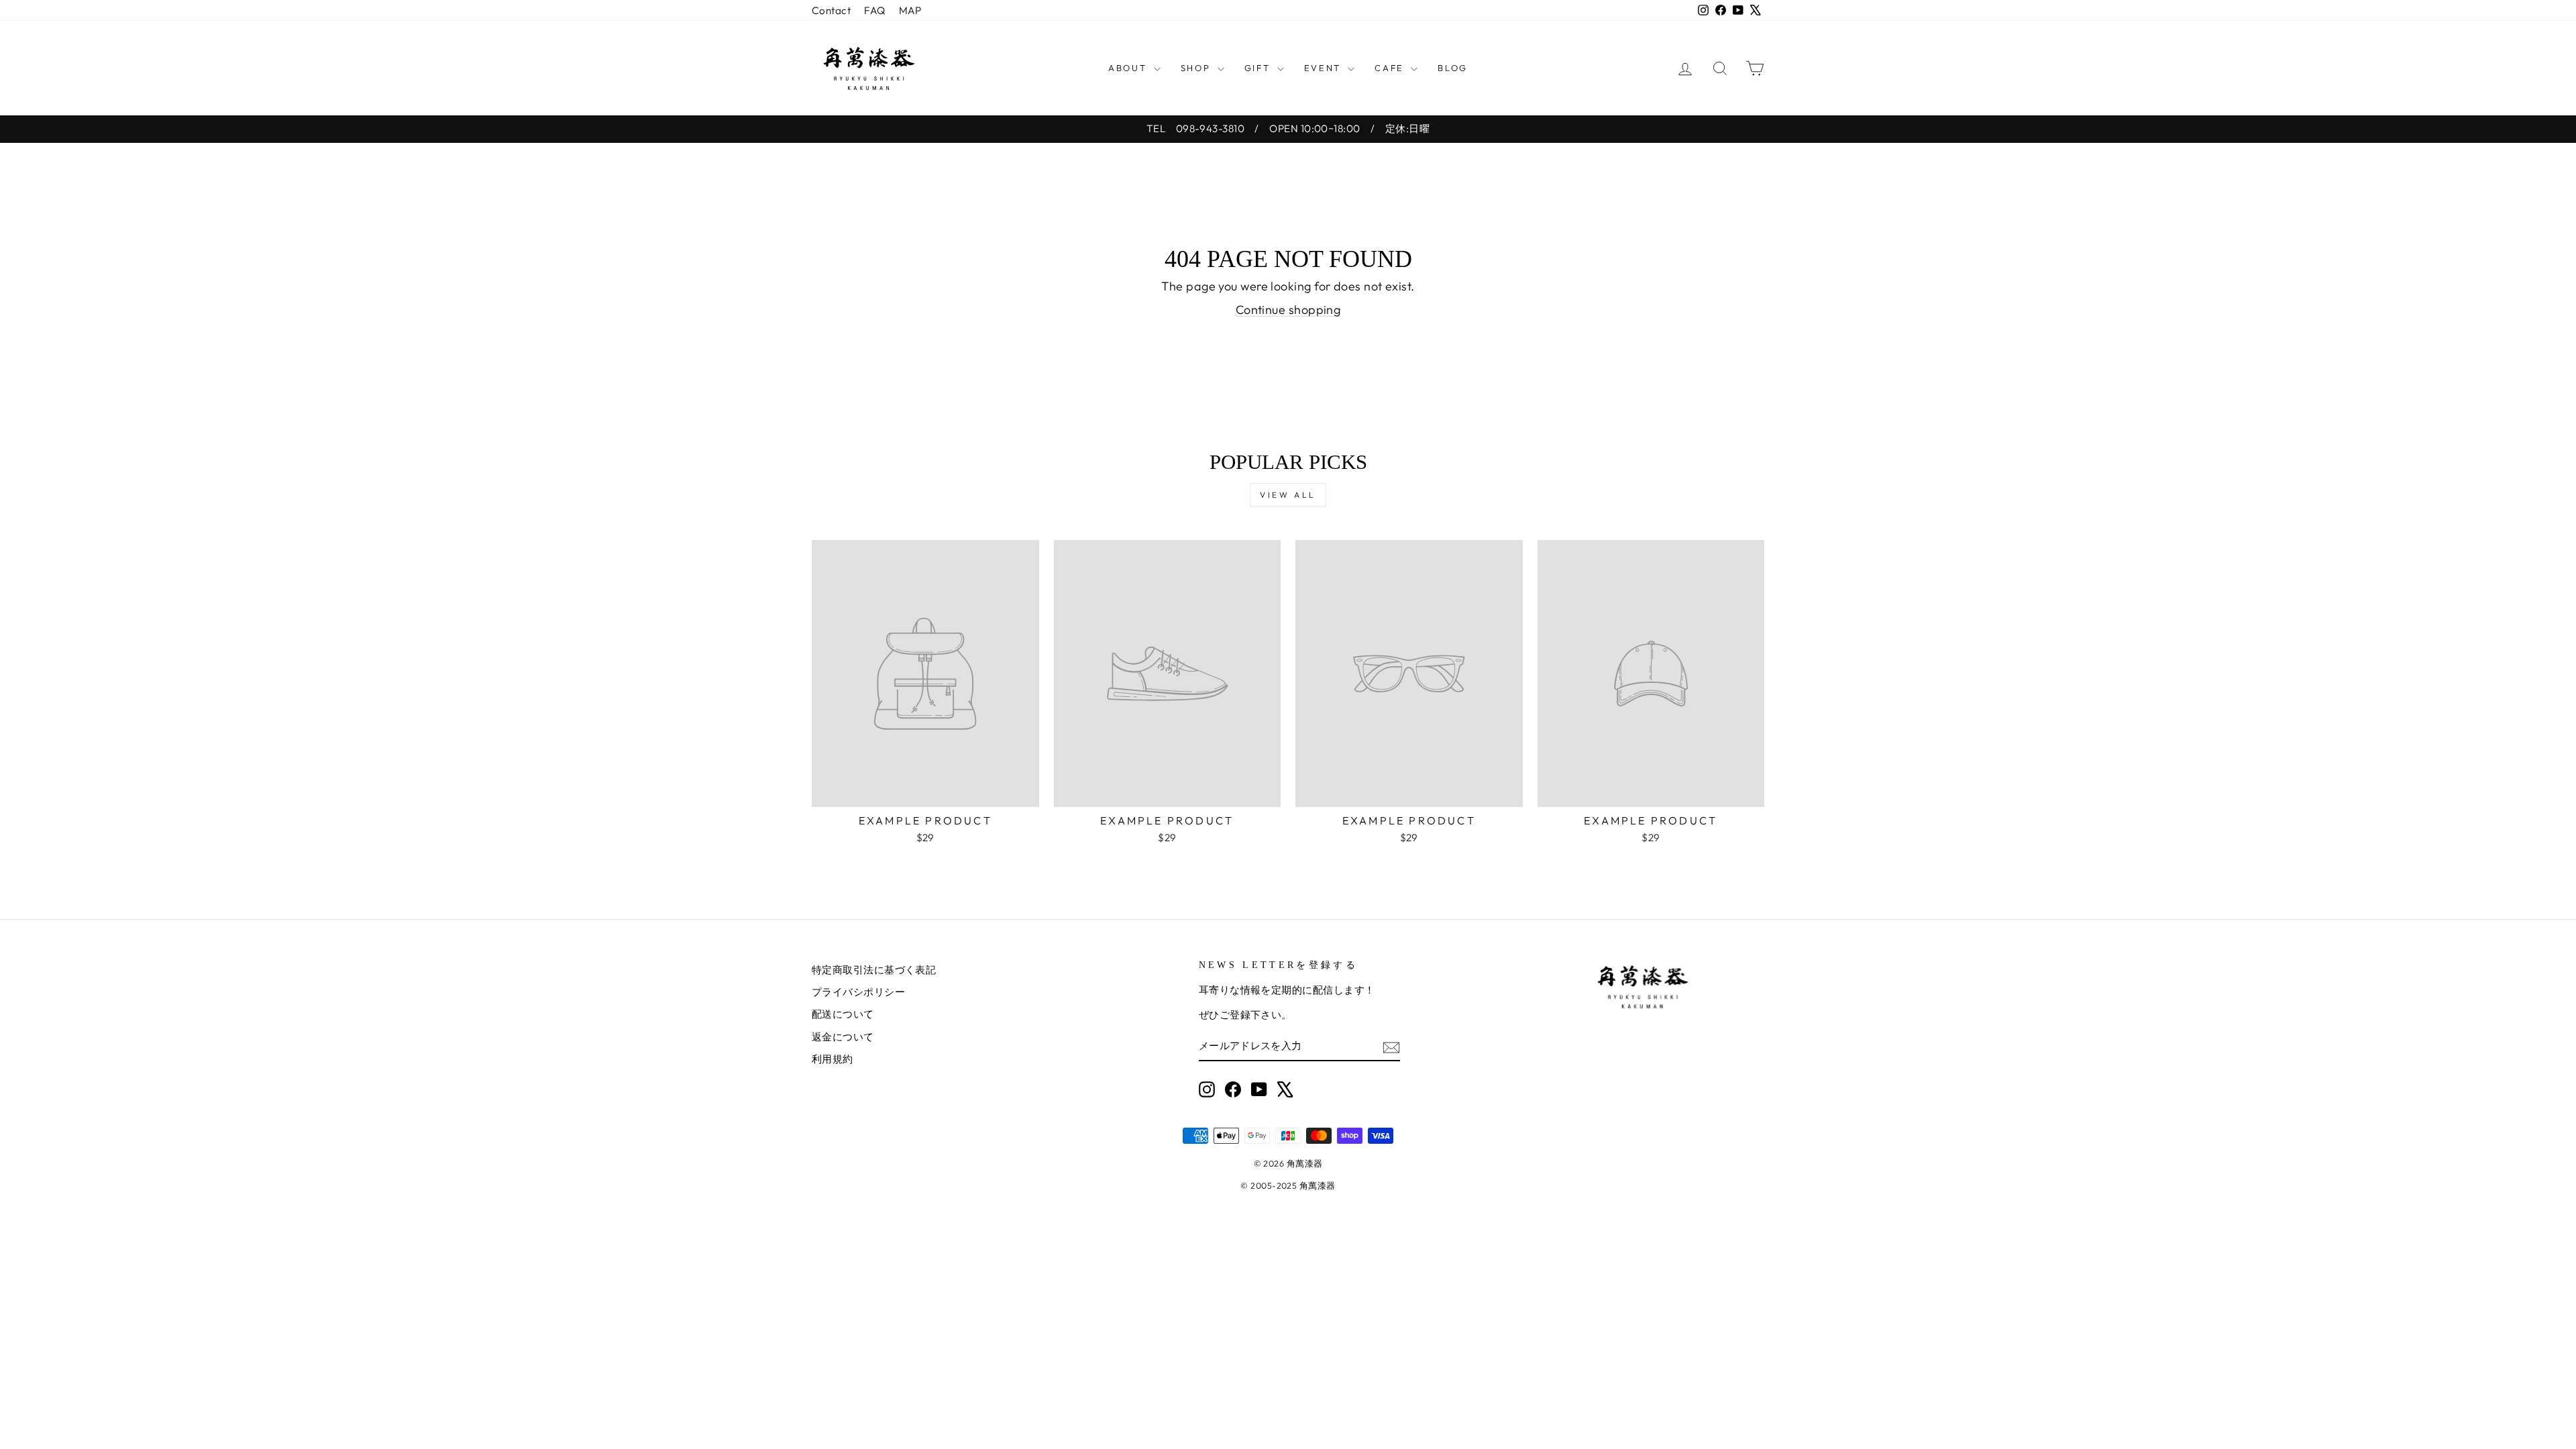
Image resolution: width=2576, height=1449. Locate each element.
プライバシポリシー (858, 992)
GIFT (1259, 68)
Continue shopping (1288, 310)
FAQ (874, 10)
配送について (843, 1014)
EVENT (1325, 68)
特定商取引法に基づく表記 (874, 970)
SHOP (1197, 68)
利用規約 (833, 1059)
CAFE (1391, 68)
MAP (910, 10)
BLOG (1452, 68)
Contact (831, 10)
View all (1288, 495)
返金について (843, 1037)
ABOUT (1129, 68)
